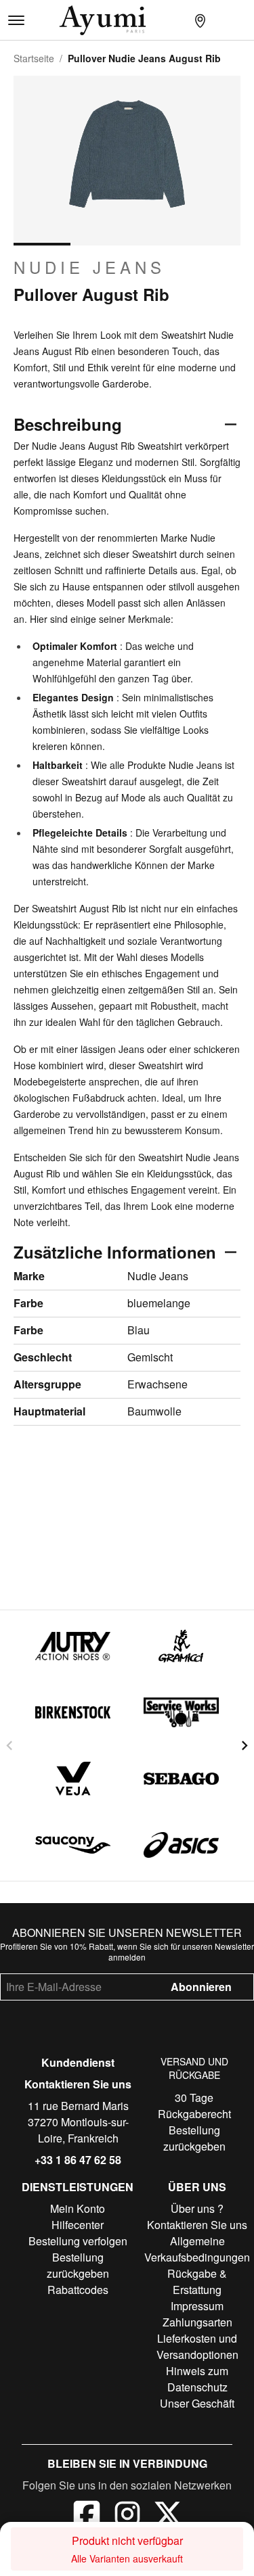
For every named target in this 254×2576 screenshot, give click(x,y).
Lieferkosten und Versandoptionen (197, 2346)
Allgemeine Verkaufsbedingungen (197, 2249)
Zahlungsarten (197, 2322)
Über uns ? (197, 2208)
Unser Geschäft (197, 2403)
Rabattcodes (78, 2290)
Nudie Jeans (89, 267)
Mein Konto (78, 2208)
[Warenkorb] (243, 20)
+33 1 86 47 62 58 (78, 2160)
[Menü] (16, 20)
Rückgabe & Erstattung (197, 2281)
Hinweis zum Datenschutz (197, 2379)
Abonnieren (201, 1987)
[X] (168, 2516)
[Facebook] (87, 2516)
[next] (245, 1746)
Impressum (197, 2306)
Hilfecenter (78, 2225)
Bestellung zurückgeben (194, 2138)
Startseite (34, 58)
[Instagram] (127, 2516)
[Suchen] (178, 20)
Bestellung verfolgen (78, 2241)
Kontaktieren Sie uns (78, 2084)
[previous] (9, 1746)
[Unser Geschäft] (200, 20)
